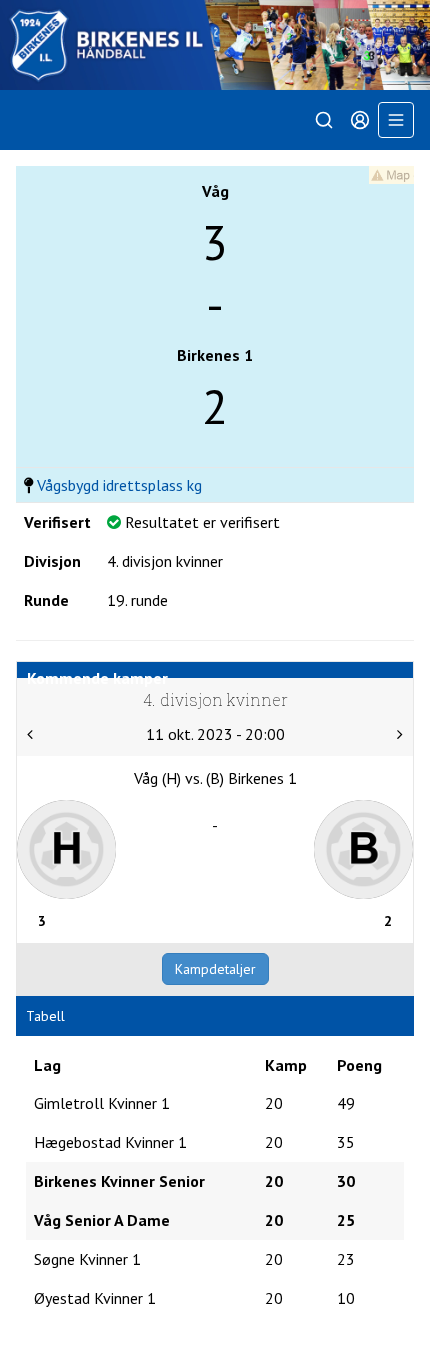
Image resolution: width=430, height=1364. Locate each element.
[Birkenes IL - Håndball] (215, 45)
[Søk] (324, 120)
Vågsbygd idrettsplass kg (119, 485)
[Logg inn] (360, 120)
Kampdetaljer (215, 969)
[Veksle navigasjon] (396, 120)
